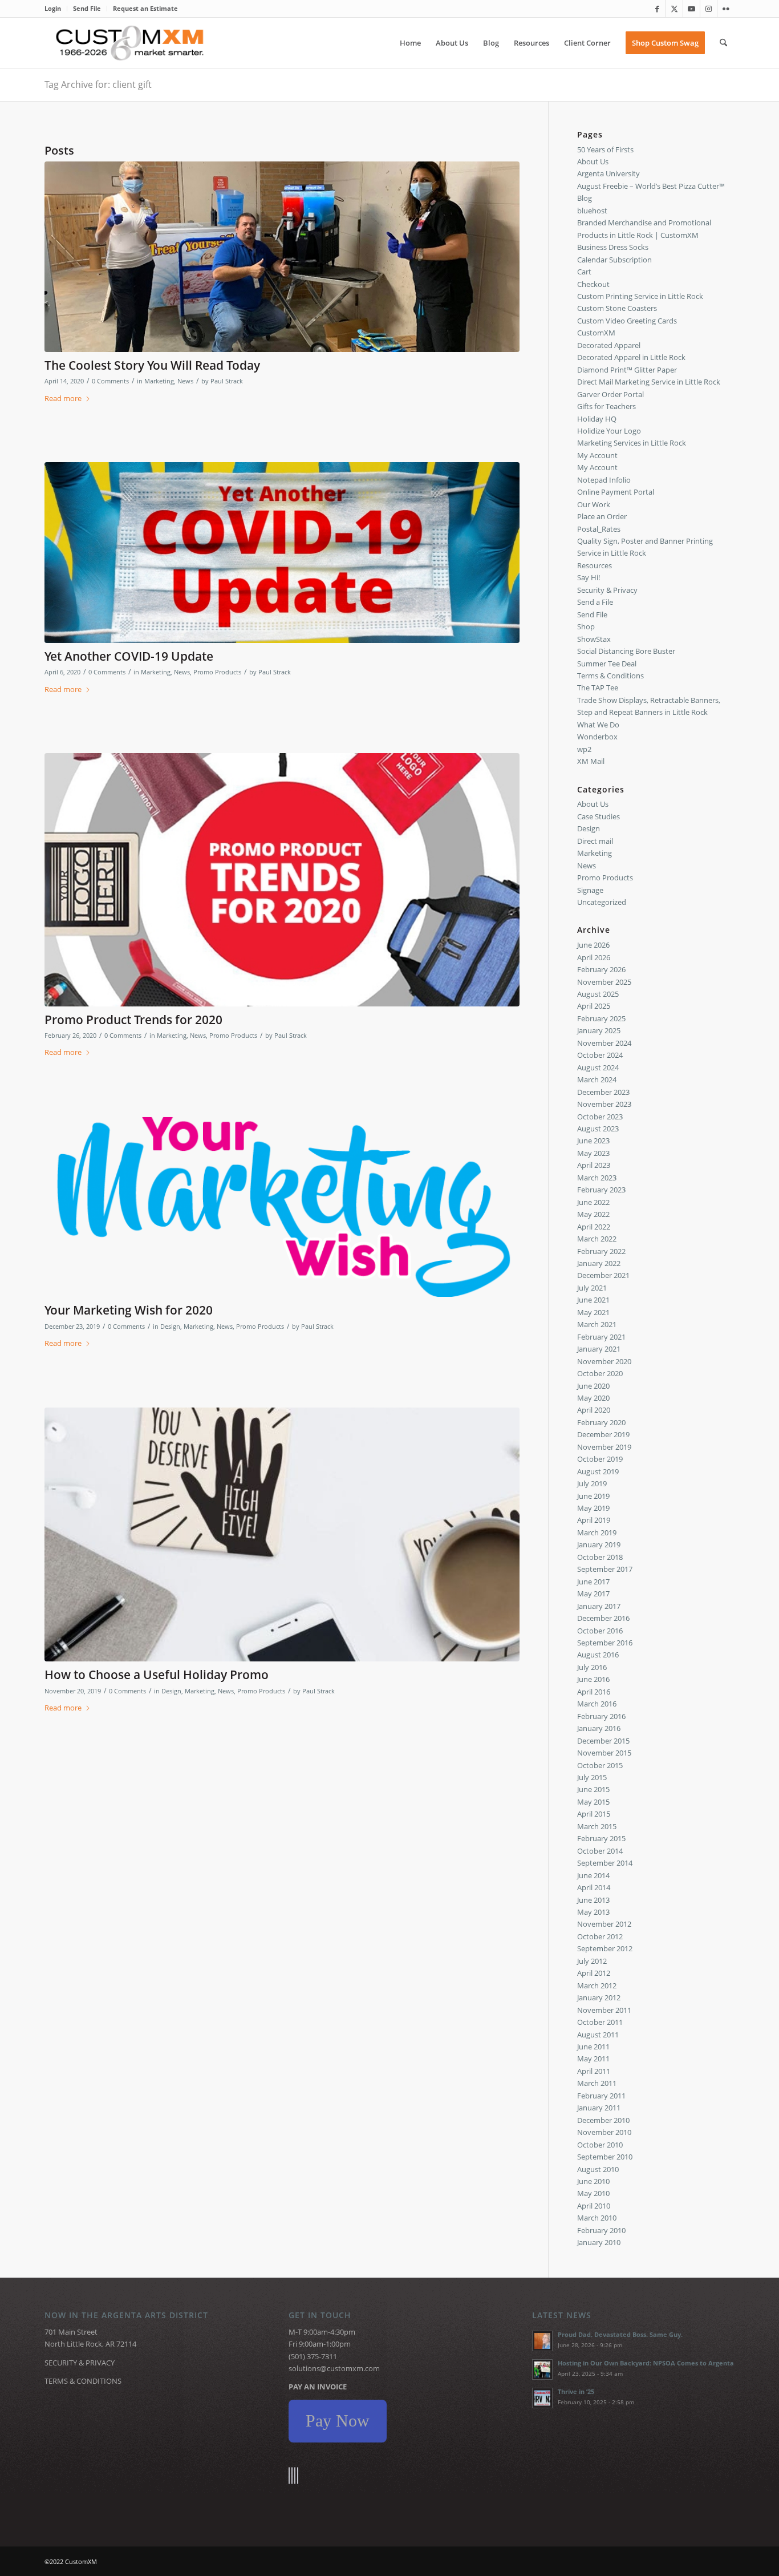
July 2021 (592, 1288)
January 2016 (599, 1728)
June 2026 (593, 945)
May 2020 (593, 1398)
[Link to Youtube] (691, 9)
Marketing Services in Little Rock (632, 443)
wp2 (584, 749)
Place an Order (602, 516)
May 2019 (593, 1508)
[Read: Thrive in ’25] (542, 2398)
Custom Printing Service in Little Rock (640, 296)
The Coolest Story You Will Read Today (152, 365)
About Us (593, 161)
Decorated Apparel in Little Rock (631, 357)
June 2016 (593, 1679)
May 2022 (593, 1214)
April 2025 (594, 1006)
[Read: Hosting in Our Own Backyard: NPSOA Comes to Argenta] (542, 2369)
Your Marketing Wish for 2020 (129, 1310)
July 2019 (592, 1483)
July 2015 (592, 1777)
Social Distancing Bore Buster (626, 651)
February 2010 (601, 2230)
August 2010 (598, 2169)
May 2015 (593, 1802)
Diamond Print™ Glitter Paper (627, 370)
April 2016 (594, 1692)
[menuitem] (56, 9)
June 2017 (593, 1582)
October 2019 (600, 1459)
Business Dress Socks (613, 247)
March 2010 (597, 2218)
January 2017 (599, 1606)
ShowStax (594, 639)
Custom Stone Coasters (617, 308)
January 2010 (599, 2242)
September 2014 (605, 1863)
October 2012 (600, 1936)
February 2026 (601, 969)
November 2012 (604, 1924)
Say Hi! (589, 577)
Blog (585, 198)
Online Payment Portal (616, 492)
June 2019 (593, 1496)
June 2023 (593, 1141)
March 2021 (597, 1324)
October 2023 (600, 1117)
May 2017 (593, 1594)
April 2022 (594, 1227)
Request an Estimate (145, 8)
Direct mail (595, 841)
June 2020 (593, 1386)
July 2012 (592, 1961)
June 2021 (593, 1300)
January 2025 (599, 1030)
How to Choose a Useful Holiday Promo (157, 1675)
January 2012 (599, 1997)
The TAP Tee (598, 688)
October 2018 (600, 1557)
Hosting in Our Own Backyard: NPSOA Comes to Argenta (646, 2363)
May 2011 (593, 2059)
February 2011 (601, 2096)
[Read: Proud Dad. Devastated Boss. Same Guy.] (542, 2341)
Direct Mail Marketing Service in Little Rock (649, 382)
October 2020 (600, 1373)
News (185, 381)
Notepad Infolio (604, 480)
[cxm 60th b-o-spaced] (130, 43)
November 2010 (604, 2132)
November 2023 (604, 1104)
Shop (586, 626)
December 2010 (603, 2120)
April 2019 (594, 1520)
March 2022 (597, 1239)
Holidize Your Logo (609, 431)
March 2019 (597, 1532)
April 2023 (594, 1165)
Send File (87, 8)
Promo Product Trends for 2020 (133, 1020)
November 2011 (604, 2010)
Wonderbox (597, 737)
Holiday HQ (597, 419)
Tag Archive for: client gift (98, 84)
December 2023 (603, 1092)
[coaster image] (282, 1535)
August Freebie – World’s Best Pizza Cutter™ (651, 186)
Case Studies (599, 816)
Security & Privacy (607, 590)
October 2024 (600, 1055)
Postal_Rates (599, 529)
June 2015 (593, 1789)
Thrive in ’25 (576, 2391)
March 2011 (597, 2083)
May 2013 (593, 1912)
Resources (595, 565)
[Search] (723, 43)
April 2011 (594, 2071)
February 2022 (601, 1251)
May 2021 (593, 1312)
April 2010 (594, 2206)
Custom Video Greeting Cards (627, 321)
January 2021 (599, 1349)
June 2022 (593, 1202)
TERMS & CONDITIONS (83, 2381)
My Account (597, 455)
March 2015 (597, 1826)
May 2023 (593, 1153)
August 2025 (598, 994)
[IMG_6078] (282, 257)
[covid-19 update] (282, 553)
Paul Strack (227, 381)
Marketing (159, 381)
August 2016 (598, 1655)
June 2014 (593, 1875)
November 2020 (604, 1361)
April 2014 (594, 1887)
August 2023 (598, 1129)
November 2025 (604, 982)
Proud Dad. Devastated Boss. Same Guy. (620, 2334)
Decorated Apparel (609, 345)
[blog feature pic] (282, 880)
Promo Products (217, 672)
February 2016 (601, 1716)
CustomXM (596, 333)
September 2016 (605, 1643)
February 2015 (601, 1838)
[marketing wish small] (282, 1207)
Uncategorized (602, 902)
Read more (63, 398)
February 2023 (601, 1190)
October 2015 (600, 1765)
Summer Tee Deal (607, 664)
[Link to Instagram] (709, 9)
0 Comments (110, 381)
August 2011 (598, 2035)
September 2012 (605, 1948)
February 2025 (601, 1018)
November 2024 (604, 1043)
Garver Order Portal (610, 394)
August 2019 (598, 1471)
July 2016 (592, 1667)
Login (53, 8)
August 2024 (598, 1067)
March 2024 (597, 1079)
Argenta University (608, 173)
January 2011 (599, 2108)
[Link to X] (674, 9)
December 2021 (603, 1275)
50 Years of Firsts (605, 149)
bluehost (592, 211)
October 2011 (600, 2022)
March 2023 (597, 1178)
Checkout (593, 284)
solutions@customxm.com (334, 2368)
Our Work (594, 504)
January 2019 (599, 1544)
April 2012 (594, 1973)
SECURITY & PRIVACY (80, 2363)
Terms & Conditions (610, 676)
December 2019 (603, 1434)
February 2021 (601, 1337)
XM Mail (591, 761)
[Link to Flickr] (726, 9)
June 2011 (593, 2047)
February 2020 (601, 1422)
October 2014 (600, 1851)
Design (170, 1327)
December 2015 (603, 1741)
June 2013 (593, 1900)
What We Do (598, 725)
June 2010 (593, 2181)
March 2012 (597, 1985)
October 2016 (600, 1631)
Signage (590, 890)
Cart (584, 272)
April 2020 (594, 1410)
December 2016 (603, 1618)
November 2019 (604, 1447)
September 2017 (605, 1569)
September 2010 (605, 2157)
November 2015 (604, 1753)
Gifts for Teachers (606, 406)
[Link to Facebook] (657, 9)
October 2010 (600, 2145)
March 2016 (597, 1704)
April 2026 (594, 957)
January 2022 (599, 1263)
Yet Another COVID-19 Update (129, 656)
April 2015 (594, 1814)
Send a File (595, 602)
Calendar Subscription (614, 260)
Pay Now (338, 2421)
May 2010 (593, 2193)
